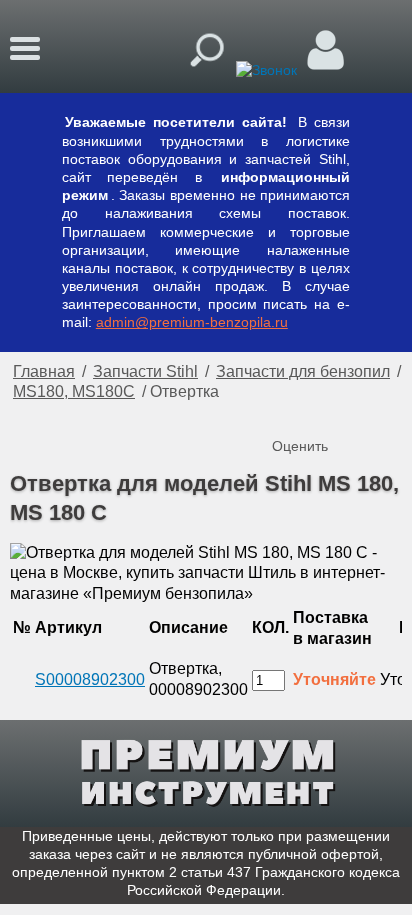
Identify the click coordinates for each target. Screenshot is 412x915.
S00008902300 (90, 679)
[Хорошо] (350, 413)
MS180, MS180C (74, 391)
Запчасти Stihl (145, 371)
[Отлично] (370, 413)
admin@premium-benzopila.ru (192, 322)
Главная (44, 371)
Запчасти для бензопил (303, 371)
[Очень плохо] (290, 413)
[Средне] (330, 413)
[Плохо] (310, 413)
